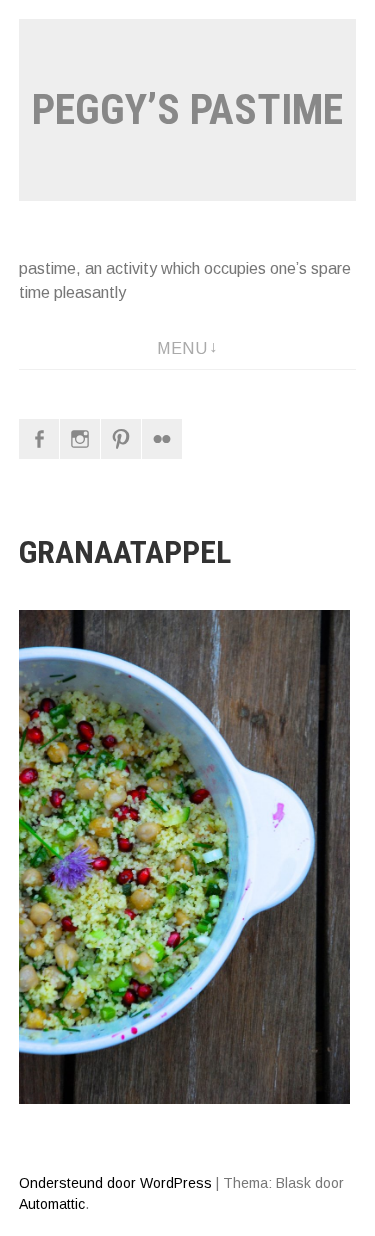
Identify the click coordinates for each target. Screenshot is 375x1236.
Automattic (52, 1204)
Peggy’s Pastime (187, 109)
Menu (182, 348)
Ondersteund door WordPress (115, 1183)
